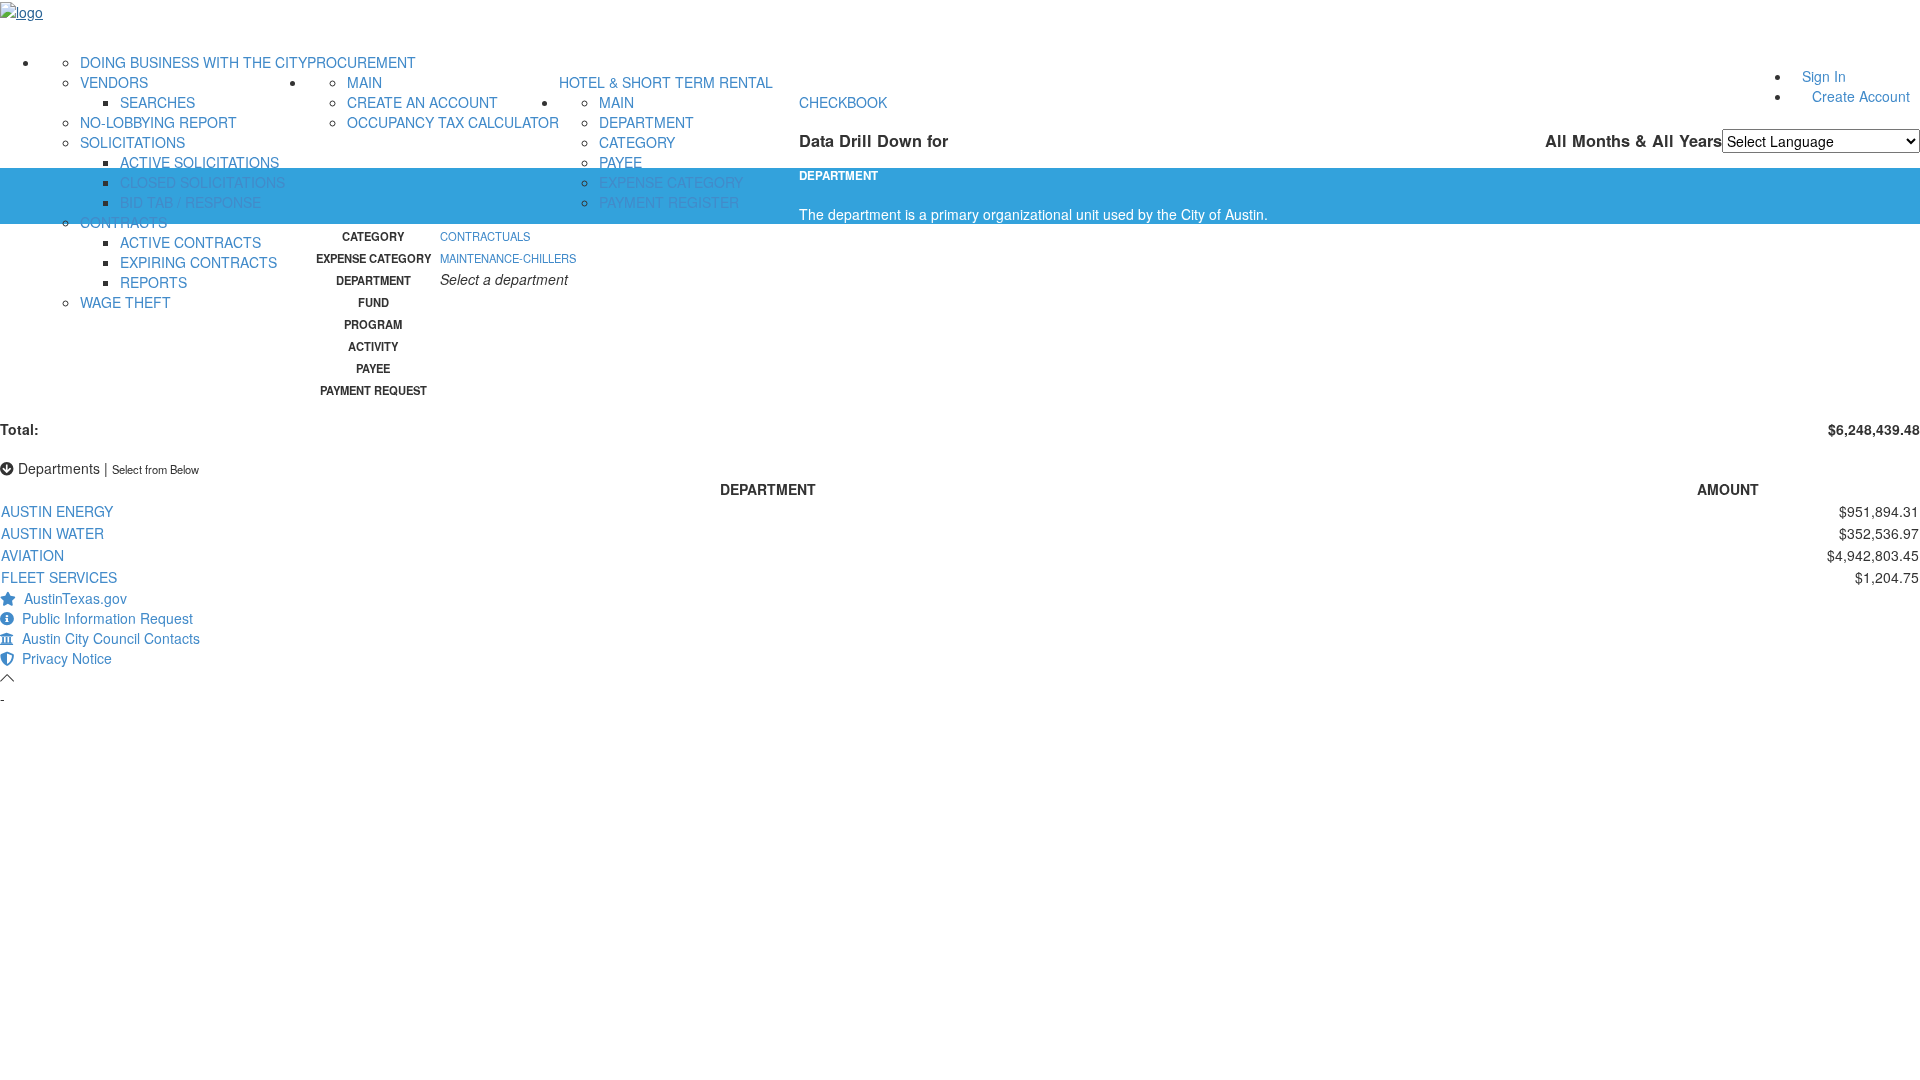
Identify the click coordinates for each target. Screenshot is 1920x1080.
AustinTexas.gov (71, 598)
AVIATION (32, 555)
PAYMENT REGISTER (669, 202)
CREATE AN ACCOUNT (422, 102)
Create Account (1861, 96)
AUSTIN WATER (52, 533)
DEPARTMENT (646, 122)
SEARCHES (157, 102)
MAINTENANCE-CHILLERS (508, 258)
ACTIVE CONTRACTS (190, 242)
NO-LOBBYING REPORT (158, 122)
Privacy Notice (63, 658)
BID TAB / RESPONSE (190, 202)
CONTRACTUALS (485, 236)
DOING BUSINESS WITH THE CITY (193, 62)
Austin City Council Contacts (107, 638)
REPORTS (153, 282)
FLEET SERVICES (59, 577)
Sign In (1824, 76)
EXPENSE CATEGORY (671, 182)
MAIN (364, 82)
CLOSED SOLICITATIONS (202, 182)
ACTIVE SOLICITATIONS (199, 162)
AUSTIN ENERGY (57, 511)
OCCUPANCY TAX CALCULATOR (453, 122)
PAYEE (620, 162)
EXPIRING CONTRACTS (198, 262)
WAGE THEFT (125, 302)
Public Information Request (103, 618)
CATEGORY (637, 142)
